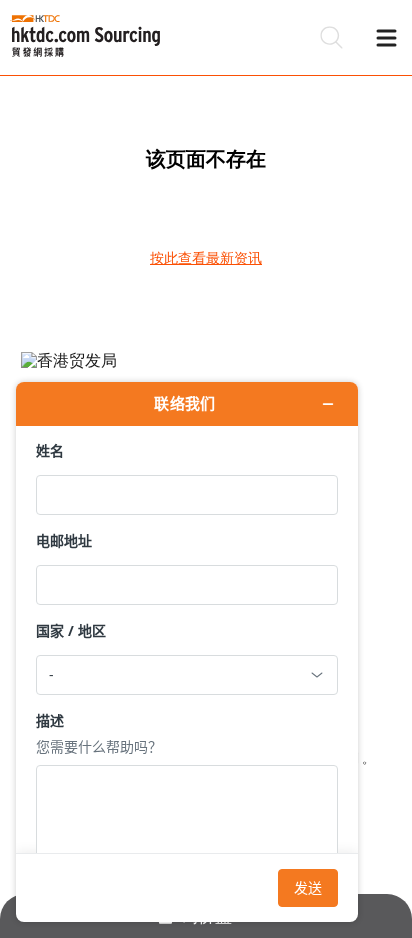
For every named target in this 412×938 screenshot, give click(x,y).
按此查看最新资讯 (206, 258)
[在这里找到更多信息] (187, 652)
